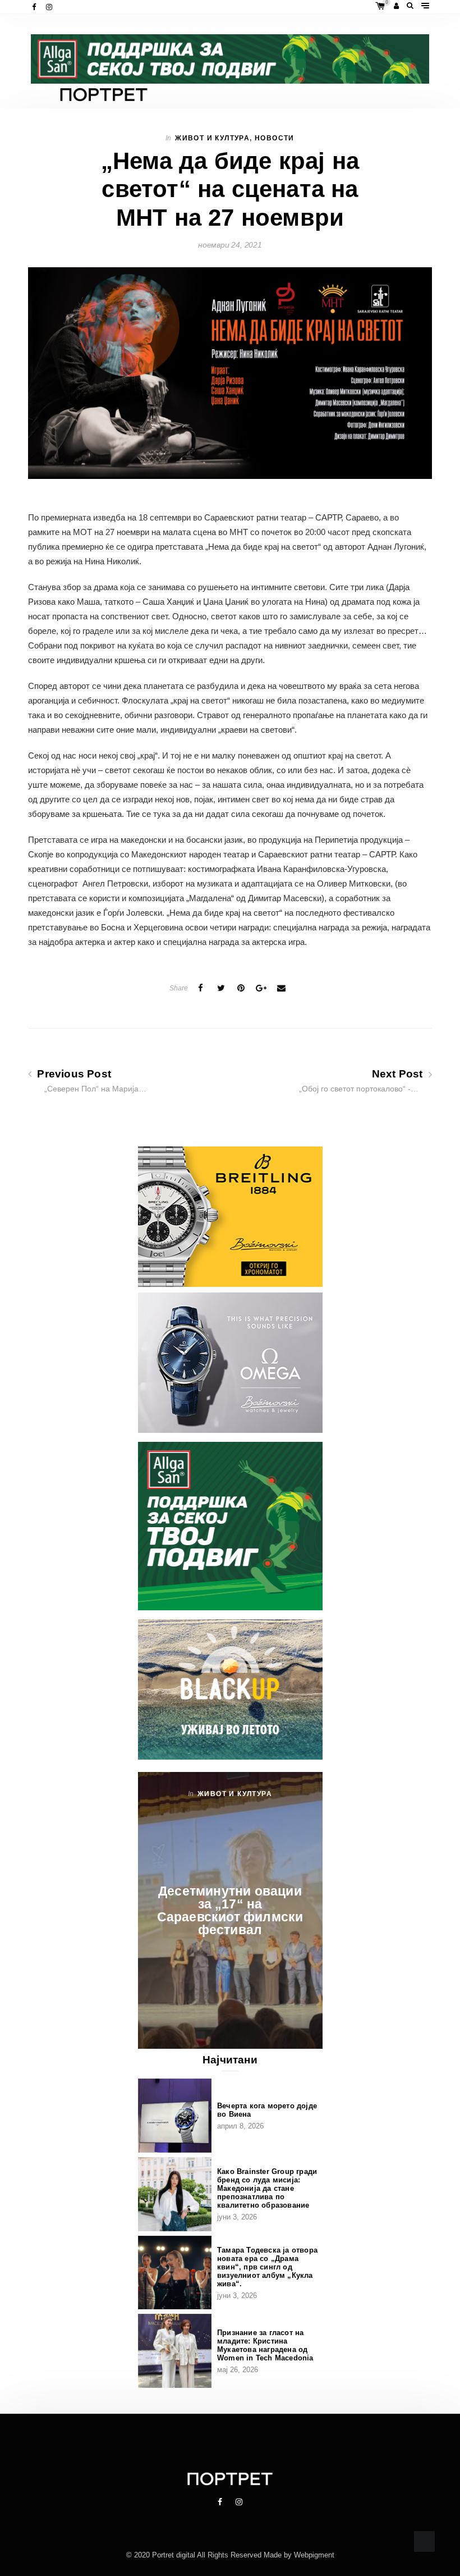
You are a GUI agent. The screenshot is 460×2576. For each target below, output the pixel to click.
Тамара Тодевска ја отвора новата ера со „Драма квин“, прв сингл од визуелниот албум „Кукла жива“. (267, 2267)
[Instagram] (50, 7)
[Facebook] (35, 7)
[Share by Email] (282, 988)
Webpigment (314, 2555)
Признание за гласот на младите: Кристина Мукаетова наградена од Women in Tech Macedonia (265, 2345)
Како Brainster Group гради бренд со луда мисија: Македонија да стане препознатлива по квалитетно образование (267, 2188)
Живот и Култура (212, 138)
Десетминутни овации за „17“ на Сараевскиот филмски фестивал (230, 1910)
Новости (275, 138)
